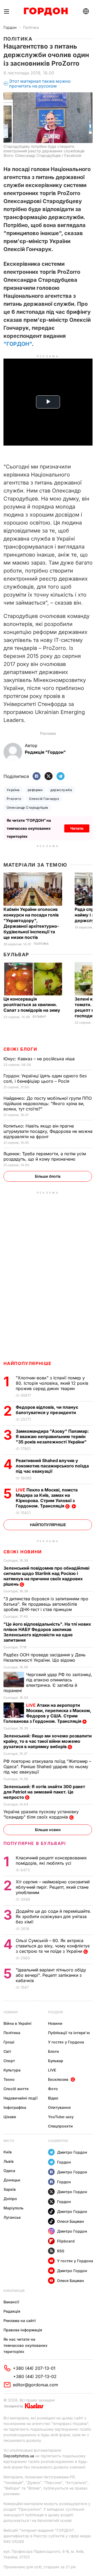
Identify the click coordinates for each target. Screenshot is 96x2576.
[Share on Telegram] (61, 777)
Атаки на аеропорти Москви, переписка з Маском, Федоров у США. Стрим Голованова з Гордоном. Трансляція (47, 1713)
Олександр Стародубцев (27, 807)
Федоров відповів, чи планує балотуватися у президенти (47, 1410)
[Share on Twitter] (49, 777)
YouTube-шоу (61, 2117)
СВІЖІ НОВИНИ (23, 1552)
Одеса (9, 2171)
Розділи (55, 2012)
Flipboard (66, 2241)
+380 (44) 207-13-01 (34, 2368)
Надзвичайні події (21, 2098)
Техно (9, 2079)
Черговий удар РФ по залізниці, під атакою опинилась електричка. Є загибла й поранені (48, 1682)
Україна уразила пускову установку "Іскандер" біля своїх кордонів (41, 1814)
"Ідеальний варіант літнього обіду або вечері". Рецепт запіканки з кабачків (51, 1975)
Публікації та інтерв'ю (69, 2033)
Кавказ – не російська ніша (40, 1059)
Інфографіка (15, 2107)
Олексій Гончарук (44, 799)
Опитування (59, 2107)
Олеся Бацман (71, 2221)
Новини (11, 2012)
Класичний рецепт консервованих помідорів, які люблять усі (51, 1860)
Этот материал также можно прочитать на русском (40, 84)
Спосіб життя (16, 2089)
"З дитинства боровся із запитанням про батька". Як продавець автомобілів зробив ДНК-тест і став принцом (46, 1604)
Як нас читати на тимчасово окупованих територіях (25, 2345)
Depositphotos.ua (19, 2456)
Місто (9, 2141)
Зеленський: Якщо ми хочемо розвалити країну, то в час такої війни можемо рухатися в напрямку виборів (48, 1741)
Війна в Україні (17, 2023)
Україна (13, 790)
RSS (61, 2251)
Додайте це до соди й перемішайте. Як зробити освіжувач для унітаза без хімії (53, 1916)
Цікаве (10, 2117)
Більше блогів (48, 1176)
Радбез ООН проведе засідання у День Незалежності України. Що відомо (45, 1657)
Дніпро (10, 2199)
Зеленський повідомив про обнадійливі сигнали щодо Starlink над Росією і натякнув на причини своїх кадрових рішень (46, 1576)
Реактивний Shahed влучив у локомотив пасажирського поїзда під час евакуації (52, 1466)
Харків (10, 2189)
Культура (12, 2070)
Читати (77, 828)
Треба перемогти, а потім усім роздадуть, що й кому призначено (45, 1156)
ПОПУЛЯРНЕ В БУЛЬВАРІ (35, 1843)
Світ (7, 2051)
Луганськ (12, 2217)
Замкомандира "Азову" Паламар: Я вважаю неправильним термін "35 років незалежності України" (52, 1436)
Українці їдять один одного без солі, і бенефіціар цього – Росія (45, 1078)
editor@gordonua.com (35, 2385)
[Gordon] (46, 11)
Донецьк (12, 2180)
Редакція (12, 2311)
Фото (53, 2089)
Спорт (9, 2061)
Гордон (10, 27)
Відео (53, 2098)
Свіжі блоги (20, 1049)
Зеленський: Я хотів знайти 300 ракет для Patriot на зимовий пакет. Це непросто (44, 1792)
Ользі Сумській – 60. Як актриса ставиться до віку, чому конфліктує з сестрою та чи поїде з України (53, 1946)
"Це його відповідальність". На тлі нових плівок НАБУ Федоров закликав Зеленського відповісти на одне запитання (47, 1632)
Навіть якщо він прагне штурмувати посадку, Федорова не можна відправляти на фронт (48, 1131)
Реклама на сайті (20, 2321)
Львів (9, 2161)
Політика (31, 27)
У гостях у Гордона (66, 2042)
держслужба (61, 790)
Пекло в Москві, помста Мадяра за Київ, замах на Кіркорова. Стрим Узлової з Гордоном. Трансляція (47, 1498)
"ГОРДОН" (18, 344)
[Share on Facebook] (37, 777)
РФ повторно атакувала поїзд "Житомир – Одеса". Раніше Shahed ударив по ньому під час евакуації (47, 1767)
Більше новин (48, 1830)
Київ (8, 2152)
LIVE (52, 2070)
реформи (35, 790)
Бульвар (16, 954)
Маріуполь (13, 2208)
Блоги (53, 2051)
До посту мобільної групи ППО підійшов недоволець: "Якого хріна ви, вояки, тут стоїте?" (48, 1104)
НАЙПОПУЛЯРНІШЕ (28, 1363)
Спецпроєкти (60, 2126)
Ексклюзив (58, 2079)
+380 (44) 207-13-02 (35, 2376)
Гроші (9, 2042)
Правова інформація (23, 2330)
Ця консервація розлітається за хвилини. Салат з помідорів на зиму (32, 1005)
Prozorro (14, 799)
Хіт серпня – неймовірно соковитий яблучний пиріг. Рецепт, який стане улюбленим (53, 1887)
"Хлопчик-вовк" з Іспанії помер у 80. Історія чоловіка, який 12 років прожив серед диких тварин (52, 1383)
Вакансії (11, 2302)
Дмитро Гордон (72, 2152)
